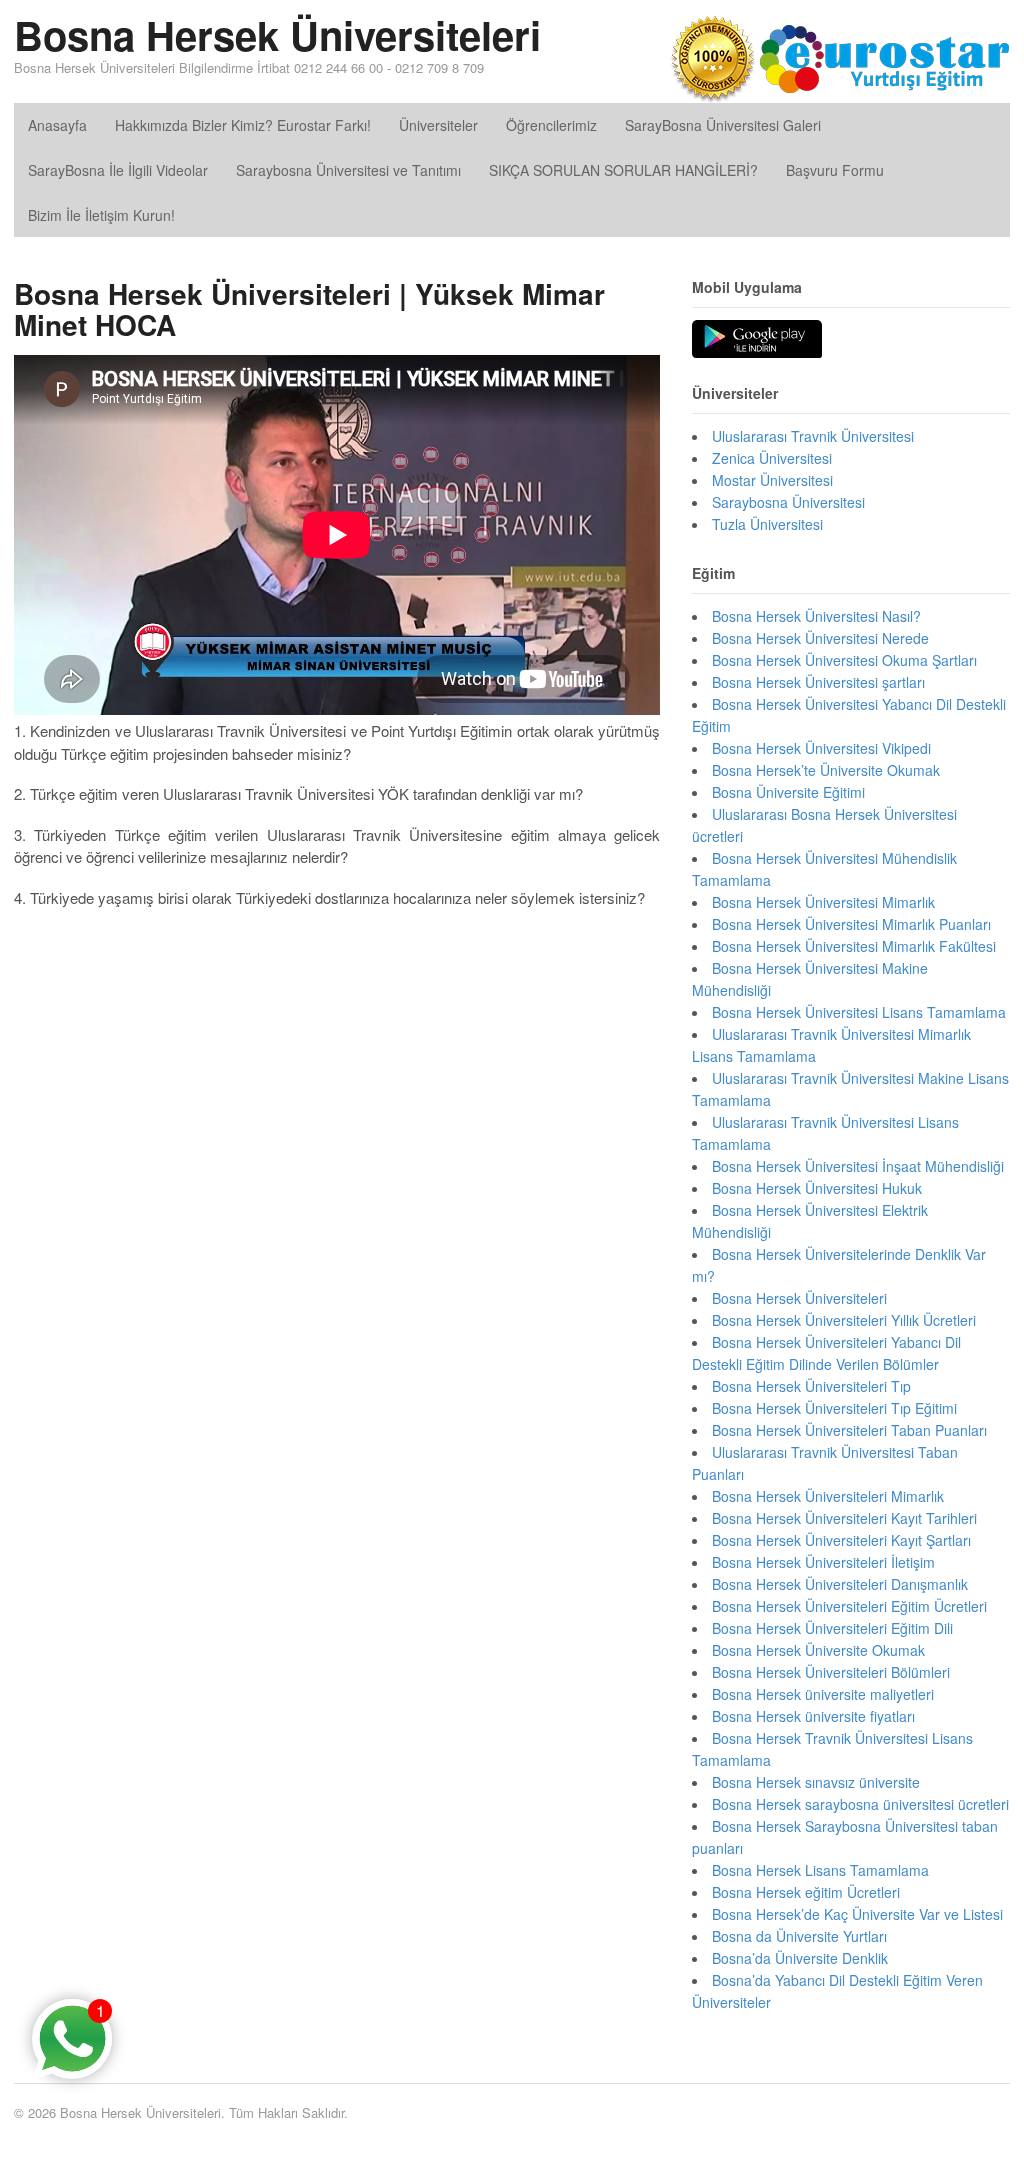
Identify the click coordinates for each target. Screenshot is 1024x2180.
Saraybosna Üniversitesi (788, 502)
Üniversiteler (438, 125)
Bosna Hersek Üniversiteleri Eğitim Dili (832, 1628)
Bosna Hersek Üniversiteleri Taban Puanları (849, 1430)
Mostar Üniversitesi (772, 480)
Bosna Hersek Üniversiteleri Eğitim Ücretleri (849, 1606)
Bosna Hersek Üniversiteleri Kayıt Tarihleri (844, 1518)
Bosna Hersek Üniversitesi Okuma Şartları (844, 660)
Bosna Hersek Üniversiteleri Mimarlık (828, 1496)
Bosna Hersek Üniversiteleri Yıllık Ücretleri (844, 1320)
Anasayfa (57, 125)
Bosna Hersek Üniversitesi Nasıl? (816, 616)
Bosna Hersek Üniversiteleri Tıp (811, 1386)
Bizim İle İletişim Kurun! (101, 215)
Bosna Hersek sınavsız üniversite (816, 1782)
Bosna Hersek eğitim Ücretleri (806, 1892)
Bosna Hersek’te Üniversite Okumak (826, 770)
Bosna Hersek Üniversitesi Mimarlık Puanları (851, 924)
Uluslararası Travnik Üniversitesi (813, 436)
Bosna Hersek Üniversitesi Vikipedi (821, 748)
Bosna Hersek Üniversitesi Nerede (820, 638)
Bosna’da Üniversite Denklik (800, 1958)
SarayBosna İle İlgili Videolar (118, 170)
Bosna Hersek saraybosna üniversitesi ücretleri (860, 1804)
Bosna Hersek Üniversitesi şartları (818, 682)
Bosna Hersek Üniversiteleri (277, 34)
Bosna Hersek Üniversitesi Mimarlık (823, 902)
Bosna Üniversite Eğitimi (788, 792)
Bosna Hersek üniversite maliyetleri (823, 1694)
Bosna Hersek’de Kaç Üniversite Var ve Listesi (857, 1914)
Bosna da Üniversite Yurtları (799, 1936)
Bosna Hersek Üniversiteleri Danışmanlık (840, 1584)
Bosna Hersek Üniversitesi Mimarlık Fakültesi (854, 946)
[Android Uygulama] (757, 340)
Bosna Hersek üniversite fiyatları (813, 1716)
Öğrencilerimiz (551, 125)
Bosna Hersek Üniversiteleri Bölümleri (831, 1672)
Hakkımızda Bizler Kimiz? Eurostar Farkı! (243, 125)
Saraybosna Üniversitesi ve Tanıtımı (348, 170)
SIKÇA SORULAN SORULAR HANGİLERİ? (623, 170)
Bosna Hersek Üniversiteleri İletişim (823, 1562)
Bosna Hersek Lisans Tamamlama (820, 1870)
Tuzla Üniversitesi (767, 524)
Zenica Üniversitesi (772, 458)
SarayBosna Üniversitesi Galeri (723, 125)
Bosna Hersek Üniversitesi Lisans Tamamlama (859, 1012)
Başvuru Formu (835, 170)
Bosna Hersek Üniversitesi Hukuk (817, 1188)
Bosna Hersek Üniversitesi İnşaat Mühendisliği (858, 1166)
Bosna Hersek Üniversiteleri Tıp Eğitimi (834, 1408)
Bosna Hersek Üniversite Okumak (818, 1650)
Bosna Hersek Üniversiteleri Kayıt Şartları (841, 1540)
